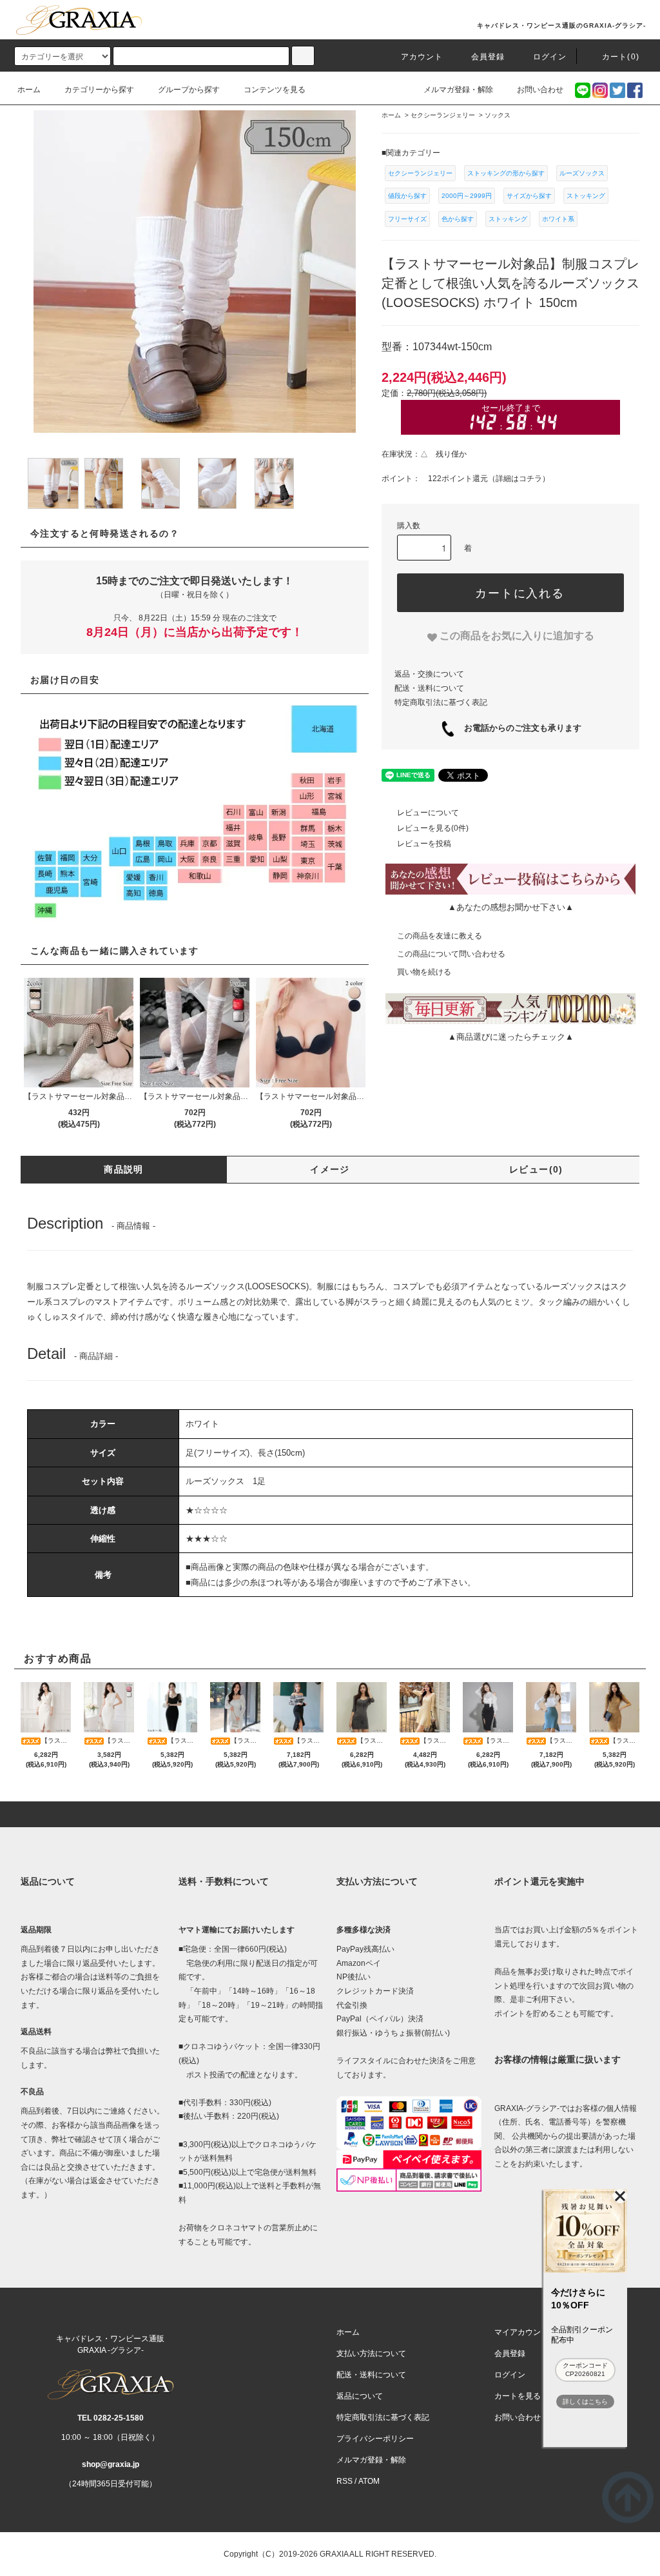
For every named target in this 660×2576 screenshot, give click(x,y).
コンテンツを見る (275, 90)
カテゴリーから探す (99, 90)
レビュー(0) (536, 1169)
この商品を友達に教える (440, 936)
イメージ (330, 1169)
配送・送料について (429, 688)
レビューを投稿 (424, 844)
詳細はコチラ (519, 479)
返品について (360, 2396)
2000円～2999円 (467, 196)
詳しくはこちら (585, 2402)
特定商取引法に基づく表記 (441, 702)
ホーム (29, 90)
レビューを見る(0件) (433, 828)
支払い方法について (371, 2353)
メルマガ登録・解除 (458, 90)
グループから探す (189, 90)
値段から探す (407, 196)
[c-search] (303, 56)
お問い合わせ (540, 90)
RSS (345, 2481)
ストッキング (586, 196)
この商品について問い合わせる (451, 954)
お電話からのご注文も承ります (519, 728)
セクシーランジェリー (420, 173)
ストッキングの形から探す (506, 173)
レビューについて (428, 813)
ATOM (369, 2481)
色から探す (458, 219)
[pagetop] (330, 1814)
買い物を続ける (424, 972)
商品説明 (124, 1169)
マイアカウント (521, 2332)
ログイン (550, 57)
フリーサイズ (407, 219)
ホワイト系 (558, 219)
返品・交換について (429, 674)
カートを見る (518, 2396)
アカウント (422, 57)
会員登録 (488, 57)
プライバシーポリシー (375, 2439)
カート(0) (621, 57)
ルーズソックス (582, 173)
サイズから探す (529, 196)
